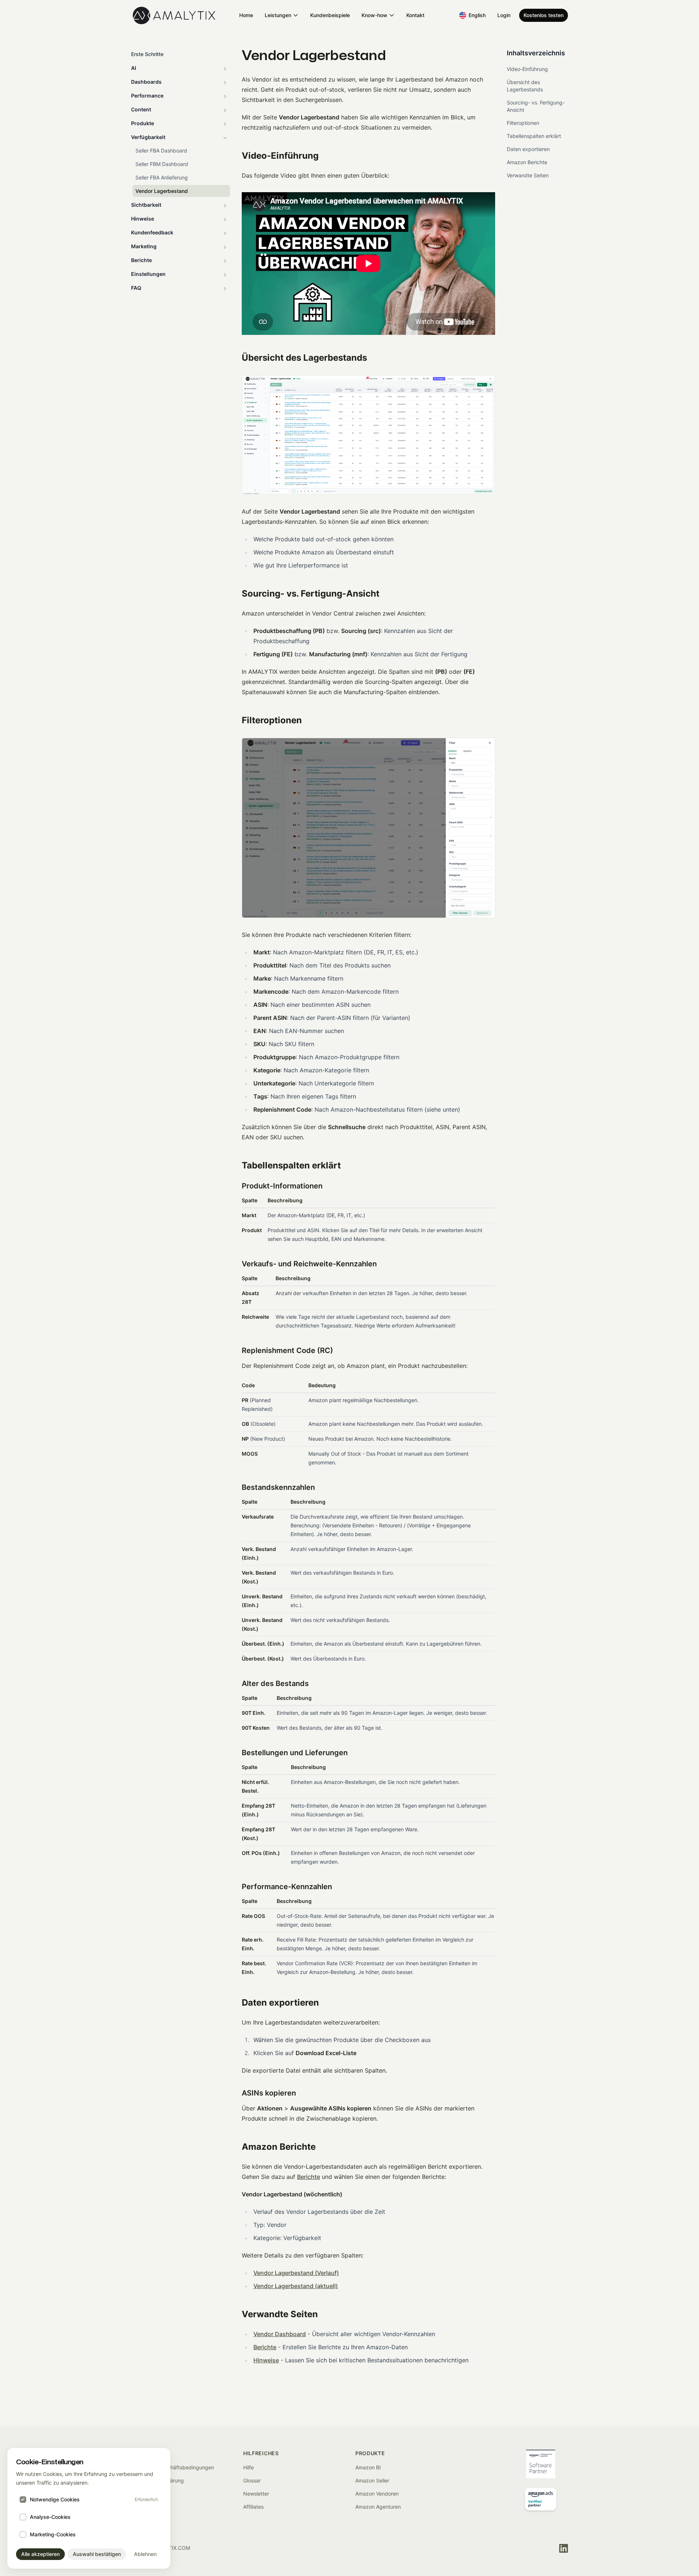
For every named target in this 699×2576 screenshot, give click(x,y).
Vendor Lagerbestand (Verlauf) (296, 2273)
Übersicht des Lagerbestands (525, 86)
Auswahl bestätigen (97, 2554)
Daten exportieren (528, 149)
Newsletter (256, 2494)
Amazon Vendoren (377, 2494)
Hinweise (266, 2360)
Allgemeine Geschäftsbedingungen (173, 2467)
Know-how (374, 15)
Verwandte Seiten (528, 175)
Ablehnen (145, 2554)
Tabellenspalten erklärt (534, 136)
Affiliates (253, 2507)
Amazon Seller (372, 2480)
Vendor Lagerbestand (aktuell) (296, 2286)
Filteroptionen (523, 123)
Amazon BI (368, 2467)
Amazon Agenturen (378, 2507)
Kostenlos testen (544, 15)
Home (246, 15)
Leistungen (278, 15)
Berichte (309, 2177)
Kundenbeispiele (330, 15)
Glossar (252, 2480)
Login (504, 15)
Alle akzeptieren (40, 2554)
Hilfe (248, 2467)
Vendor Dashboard (280, 2334)
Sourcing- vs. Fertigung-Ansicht (536, 106)
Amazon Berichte (527, 162)
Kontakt (415, 15)
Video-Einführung (527, 69)
